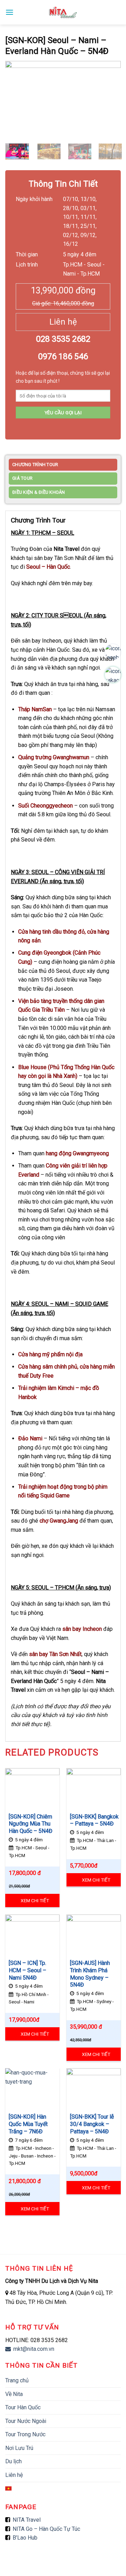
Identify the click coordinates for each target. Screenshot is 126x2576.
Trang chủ (17, 2380)
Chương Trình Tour (35, 465)
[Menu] (9, 12)
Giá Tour (22, 478)
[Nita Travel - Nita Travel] (63, 12)
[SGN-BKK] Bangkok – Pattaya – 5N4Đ (94, 1820)
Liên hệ (14, 2475)
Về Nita (14, 2394)
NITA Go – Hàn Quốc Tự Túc (46, 2529)
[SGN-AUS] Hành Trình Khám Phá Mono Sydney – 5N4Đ (90, 1974)
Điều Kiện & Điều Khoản (39, 492)
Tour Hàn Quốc (23, 2407)
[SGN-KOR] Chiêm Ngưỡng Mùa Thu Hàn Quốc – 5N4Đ (31, 1824)
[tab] (63, 466)
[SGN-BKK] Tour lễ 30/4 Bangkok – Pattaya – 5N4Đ (92, 2124)
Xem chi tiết (35, 1900)
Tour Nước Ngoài (26, 2421)
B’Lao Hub (25, 2538)
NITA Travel (27, 2520)
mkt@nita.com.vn (33, 2349)
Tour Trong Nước (25, 2434)
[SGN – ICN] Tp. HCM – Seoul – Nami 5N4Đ (27, 1970)
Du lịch (13, 2461)
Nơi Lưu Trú (19, 2448)
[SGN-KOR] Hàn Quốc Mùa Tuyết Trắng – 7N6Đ (28, 2124)
